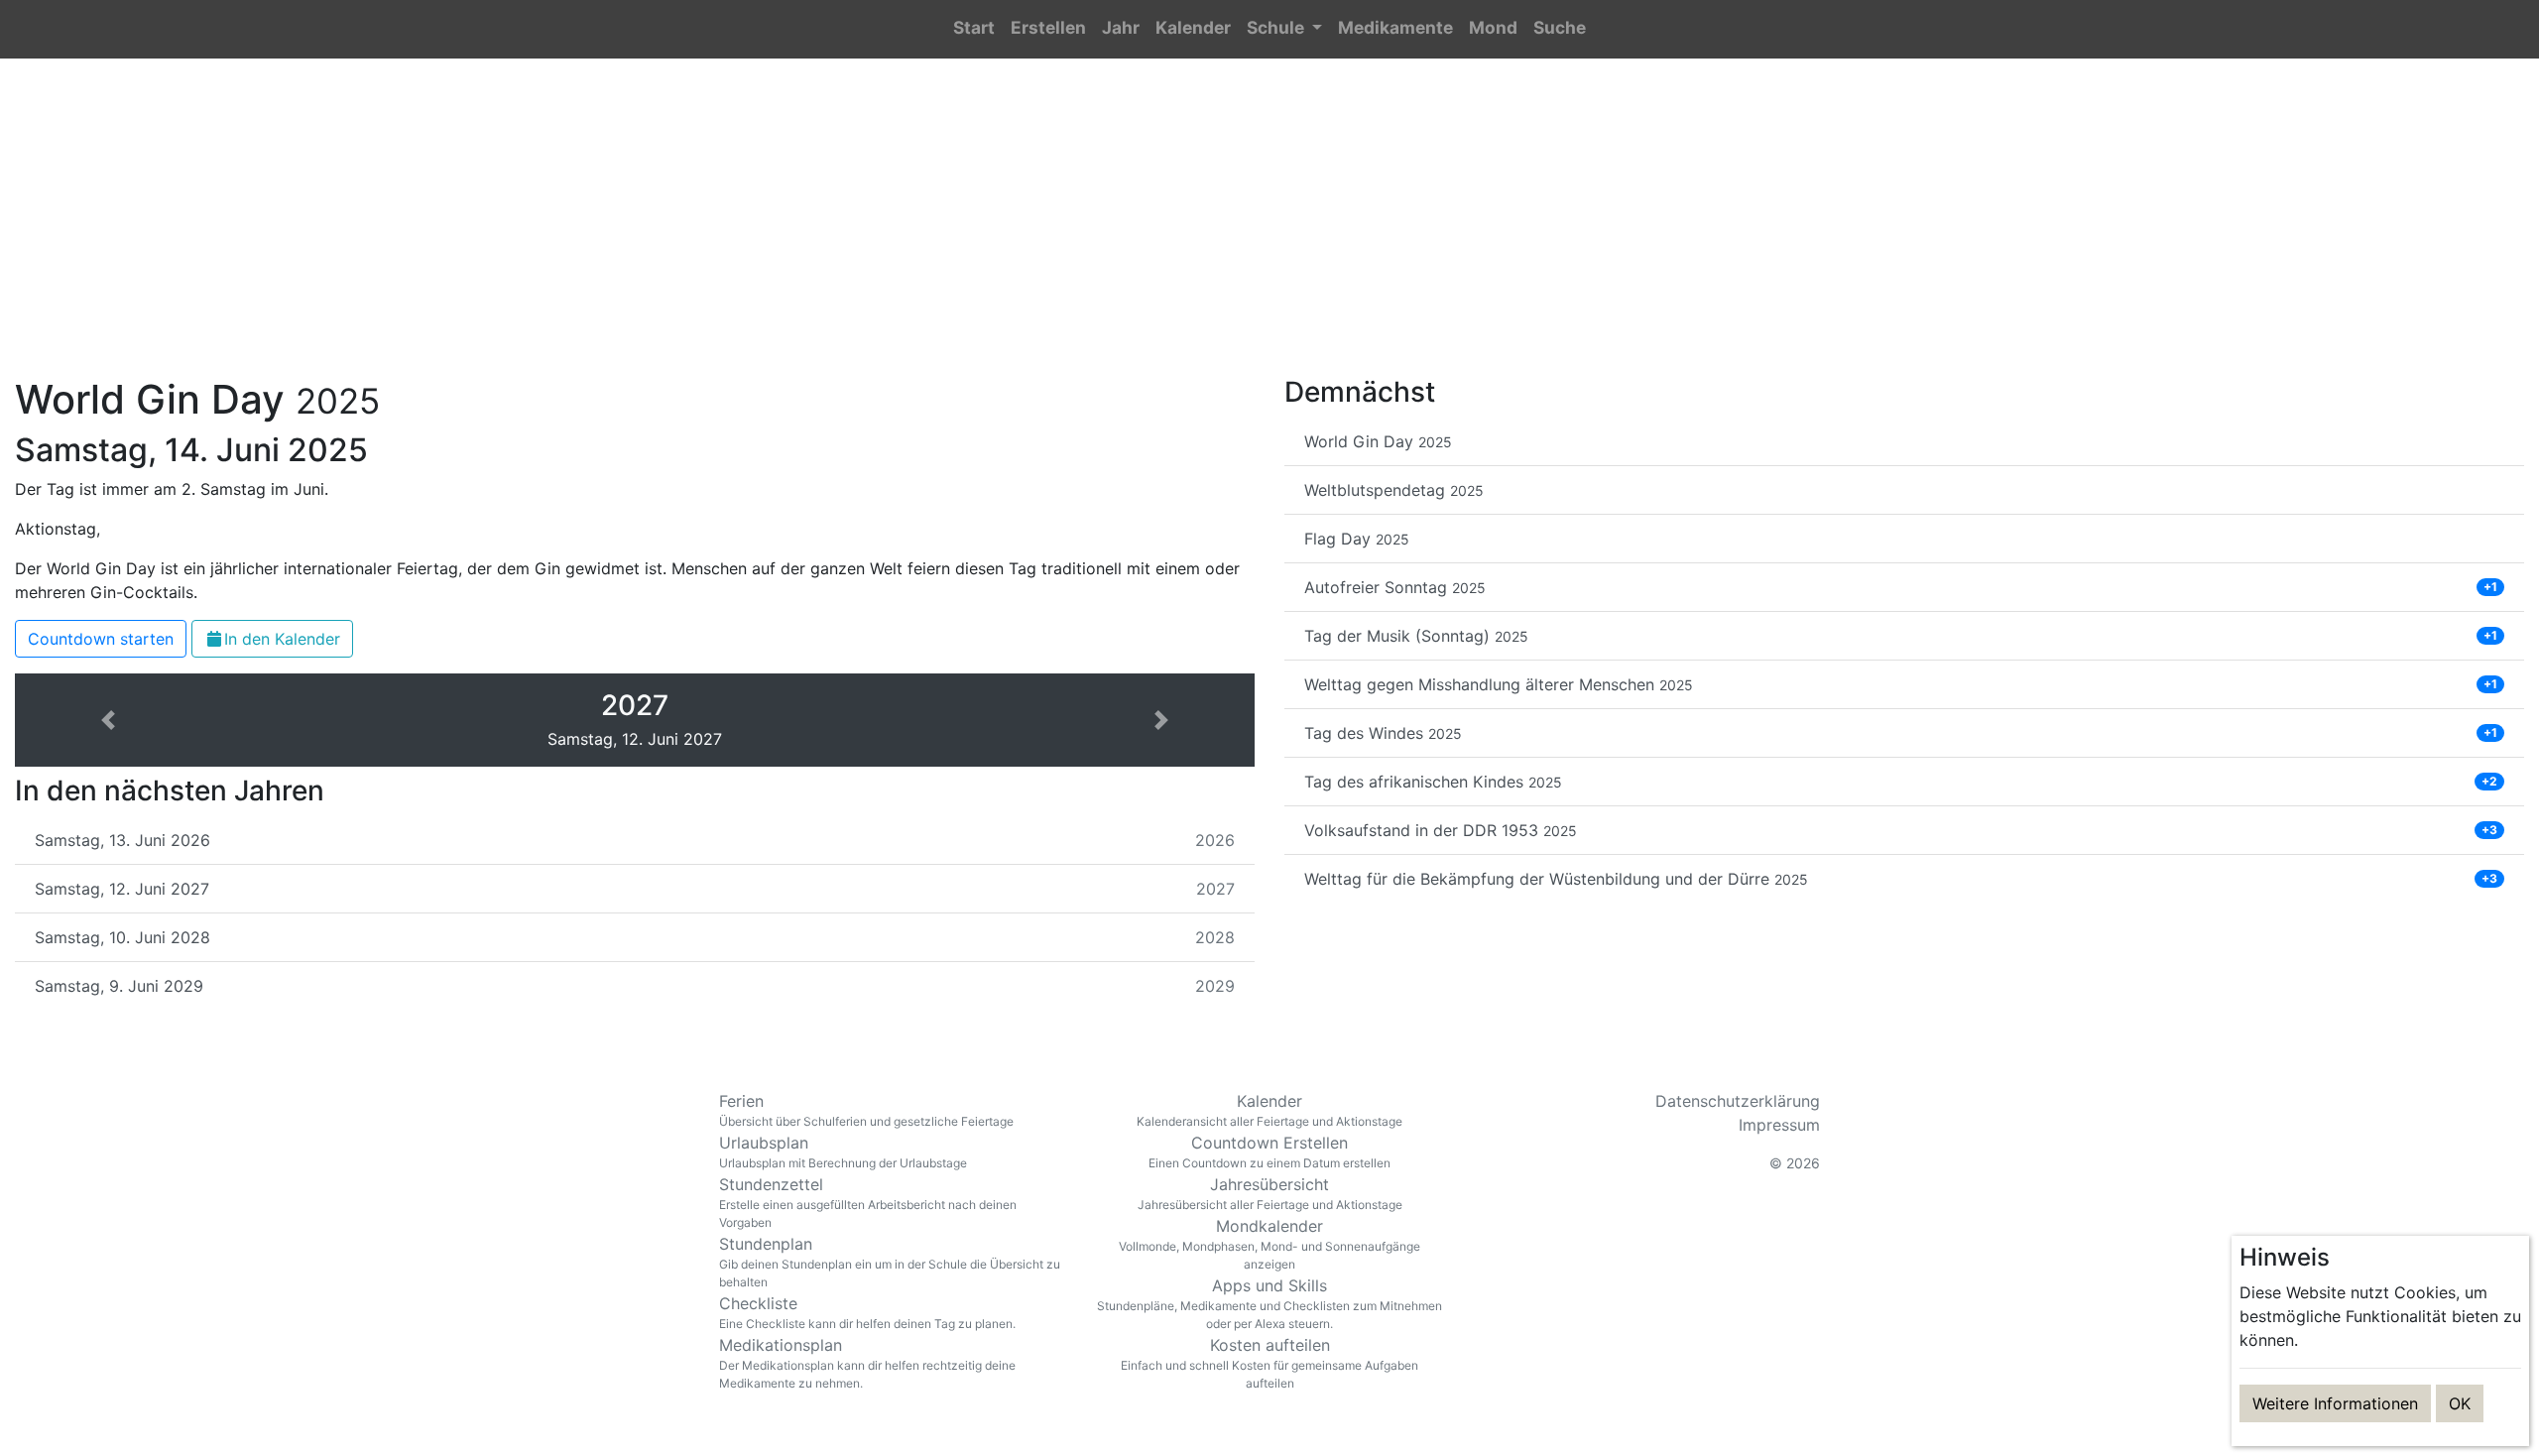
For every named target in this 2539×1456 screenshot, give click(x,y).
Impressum (1779, 1125)
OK (2460, 1403)
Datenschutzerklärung (1738, 1101)
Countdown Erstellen (1269, 1152)
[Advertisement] (1269, 229)
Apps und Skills (1269, 1303)
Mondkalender (1269, 1244)
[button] (1284, 29)
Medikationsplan (867, 1363)
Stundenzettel (868, 1202)
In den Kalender (282, 639)
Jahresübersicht (1270, 1193)
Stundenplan (890, 1262)
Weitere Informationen (2335, 1403)
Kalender (1269, 1110)
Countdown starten (101, 639)
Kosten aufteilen (1269, 1363)
